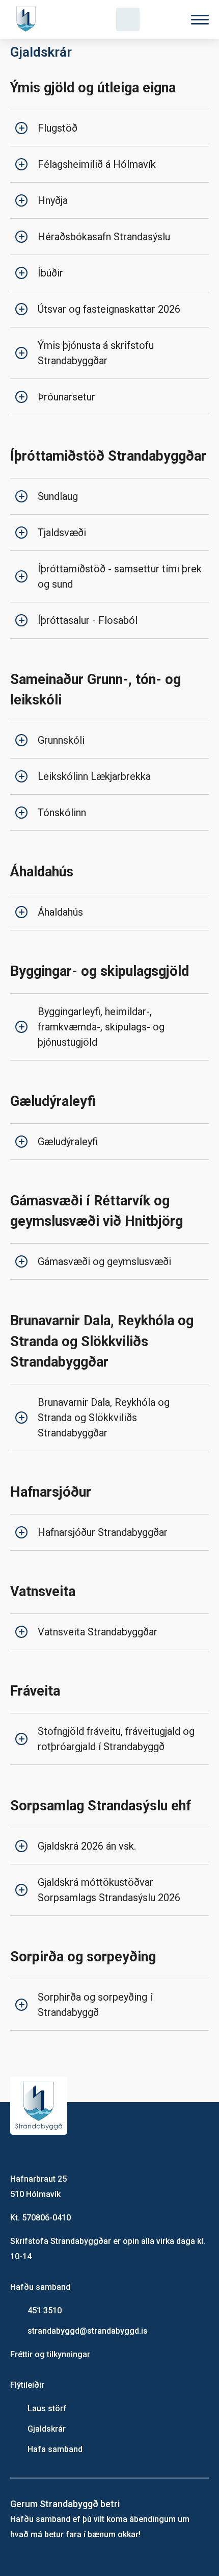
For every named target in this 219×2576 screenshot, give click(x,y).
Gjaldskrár (47, 2429)
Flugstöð (58, 128)
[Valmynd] (200, 20)
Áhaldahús (60, 912)
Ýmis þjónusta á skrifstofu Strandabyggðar (96, 353)
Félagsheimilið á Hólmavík (97, 164)
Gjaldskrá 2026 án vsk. (87, 1846)
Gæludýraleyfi (68, 1142)
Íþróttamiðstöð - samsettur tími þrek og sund (120, 576)
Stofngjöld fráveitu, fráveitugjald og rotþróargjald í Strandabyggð (116, 1739)
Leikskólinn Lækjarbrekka (94, 776)
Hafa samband (55, 2449)
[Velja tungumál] (164, 19)
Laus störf (47, 2408)
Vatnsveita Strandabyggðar (98, 1632)
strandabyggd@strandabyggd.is (88, 2331)
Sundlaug (58, 496)
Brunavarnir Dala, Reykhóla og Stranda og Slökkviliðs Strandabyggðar (104, 1418)
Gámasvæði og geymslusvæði (104, 1261)
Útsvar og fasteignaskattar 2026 (109, 309)
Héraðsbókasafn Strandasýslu (104, 237)
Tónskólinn (62, 813)
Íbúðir (50, 273)
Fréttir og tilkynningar (50, 2354)
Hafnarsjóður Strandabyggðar (103, 1532)
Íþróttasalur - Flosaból (88, 620)
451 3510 (45, 2310)
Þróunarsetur (66, 397)
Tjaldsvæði (62, 533)
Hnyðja (53, 200)
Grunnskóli (61, 740)
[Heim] (28, 19)
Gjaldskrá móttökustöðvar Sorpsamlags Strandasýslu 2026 (109, 1890)
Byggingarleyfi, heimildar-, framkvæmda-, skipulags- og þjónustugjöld (101, 1027)
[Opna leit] (128, 19)
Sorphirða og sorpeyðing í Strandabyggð (95, 2005)
